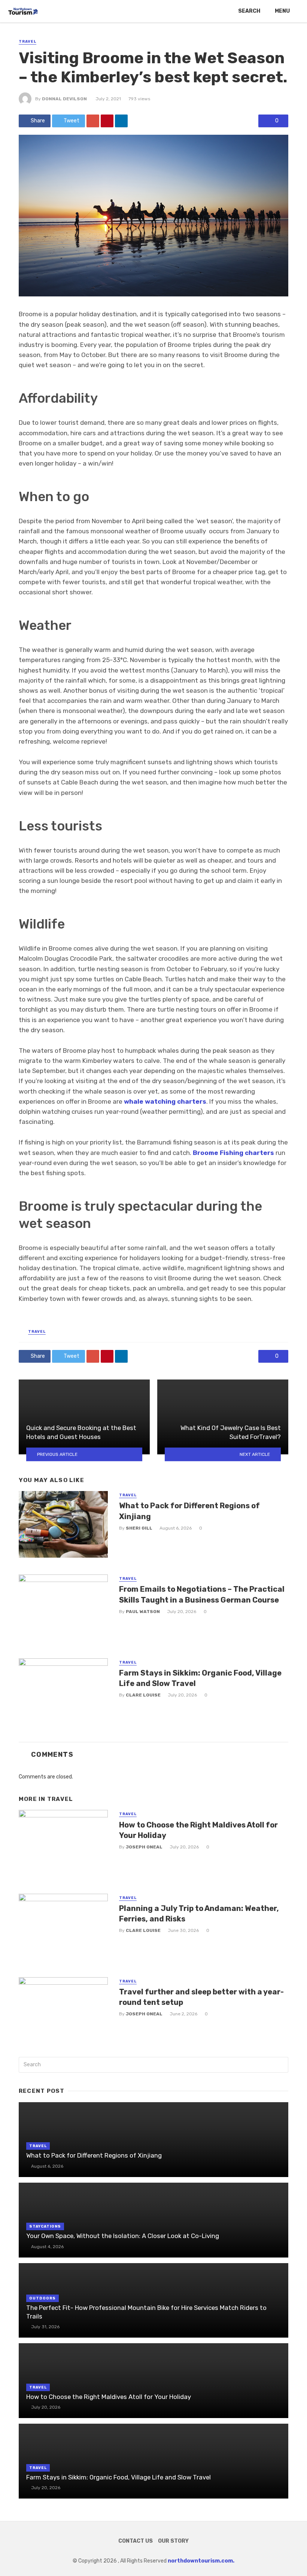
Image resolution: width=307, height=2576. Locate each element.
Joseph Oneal (144, 1847)
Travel (28, 42)
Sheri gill (139, 1528)
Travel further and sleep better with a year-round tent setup (201, 1997)
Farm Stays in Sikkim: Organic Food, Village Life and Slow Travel (200, 1678)
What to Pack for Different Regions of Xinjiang (189, 1511)
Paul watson (143, 1612)
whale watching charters (165, 1101)
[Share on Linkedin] (121, 121)
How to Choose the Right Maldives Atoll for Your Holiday (198, 1830)
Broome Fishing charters (233, 1153)
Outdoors (42, 2298)
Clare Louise (143, 1695)
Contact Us (136, 2541)
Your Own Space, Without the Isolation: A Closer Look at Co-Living (123, 2236)
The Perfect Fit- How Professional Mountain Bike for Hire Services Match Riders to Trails (146, 2312)
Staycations (45, 2226)
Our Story (173, 2541)
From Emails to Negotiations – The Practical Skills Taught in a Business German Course (202, 1594)
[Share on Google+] (93, 121)
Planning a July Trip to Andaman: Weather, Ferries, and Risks (199, 1914)
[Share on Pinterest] (107, 121)
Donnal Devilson (64, 99)
